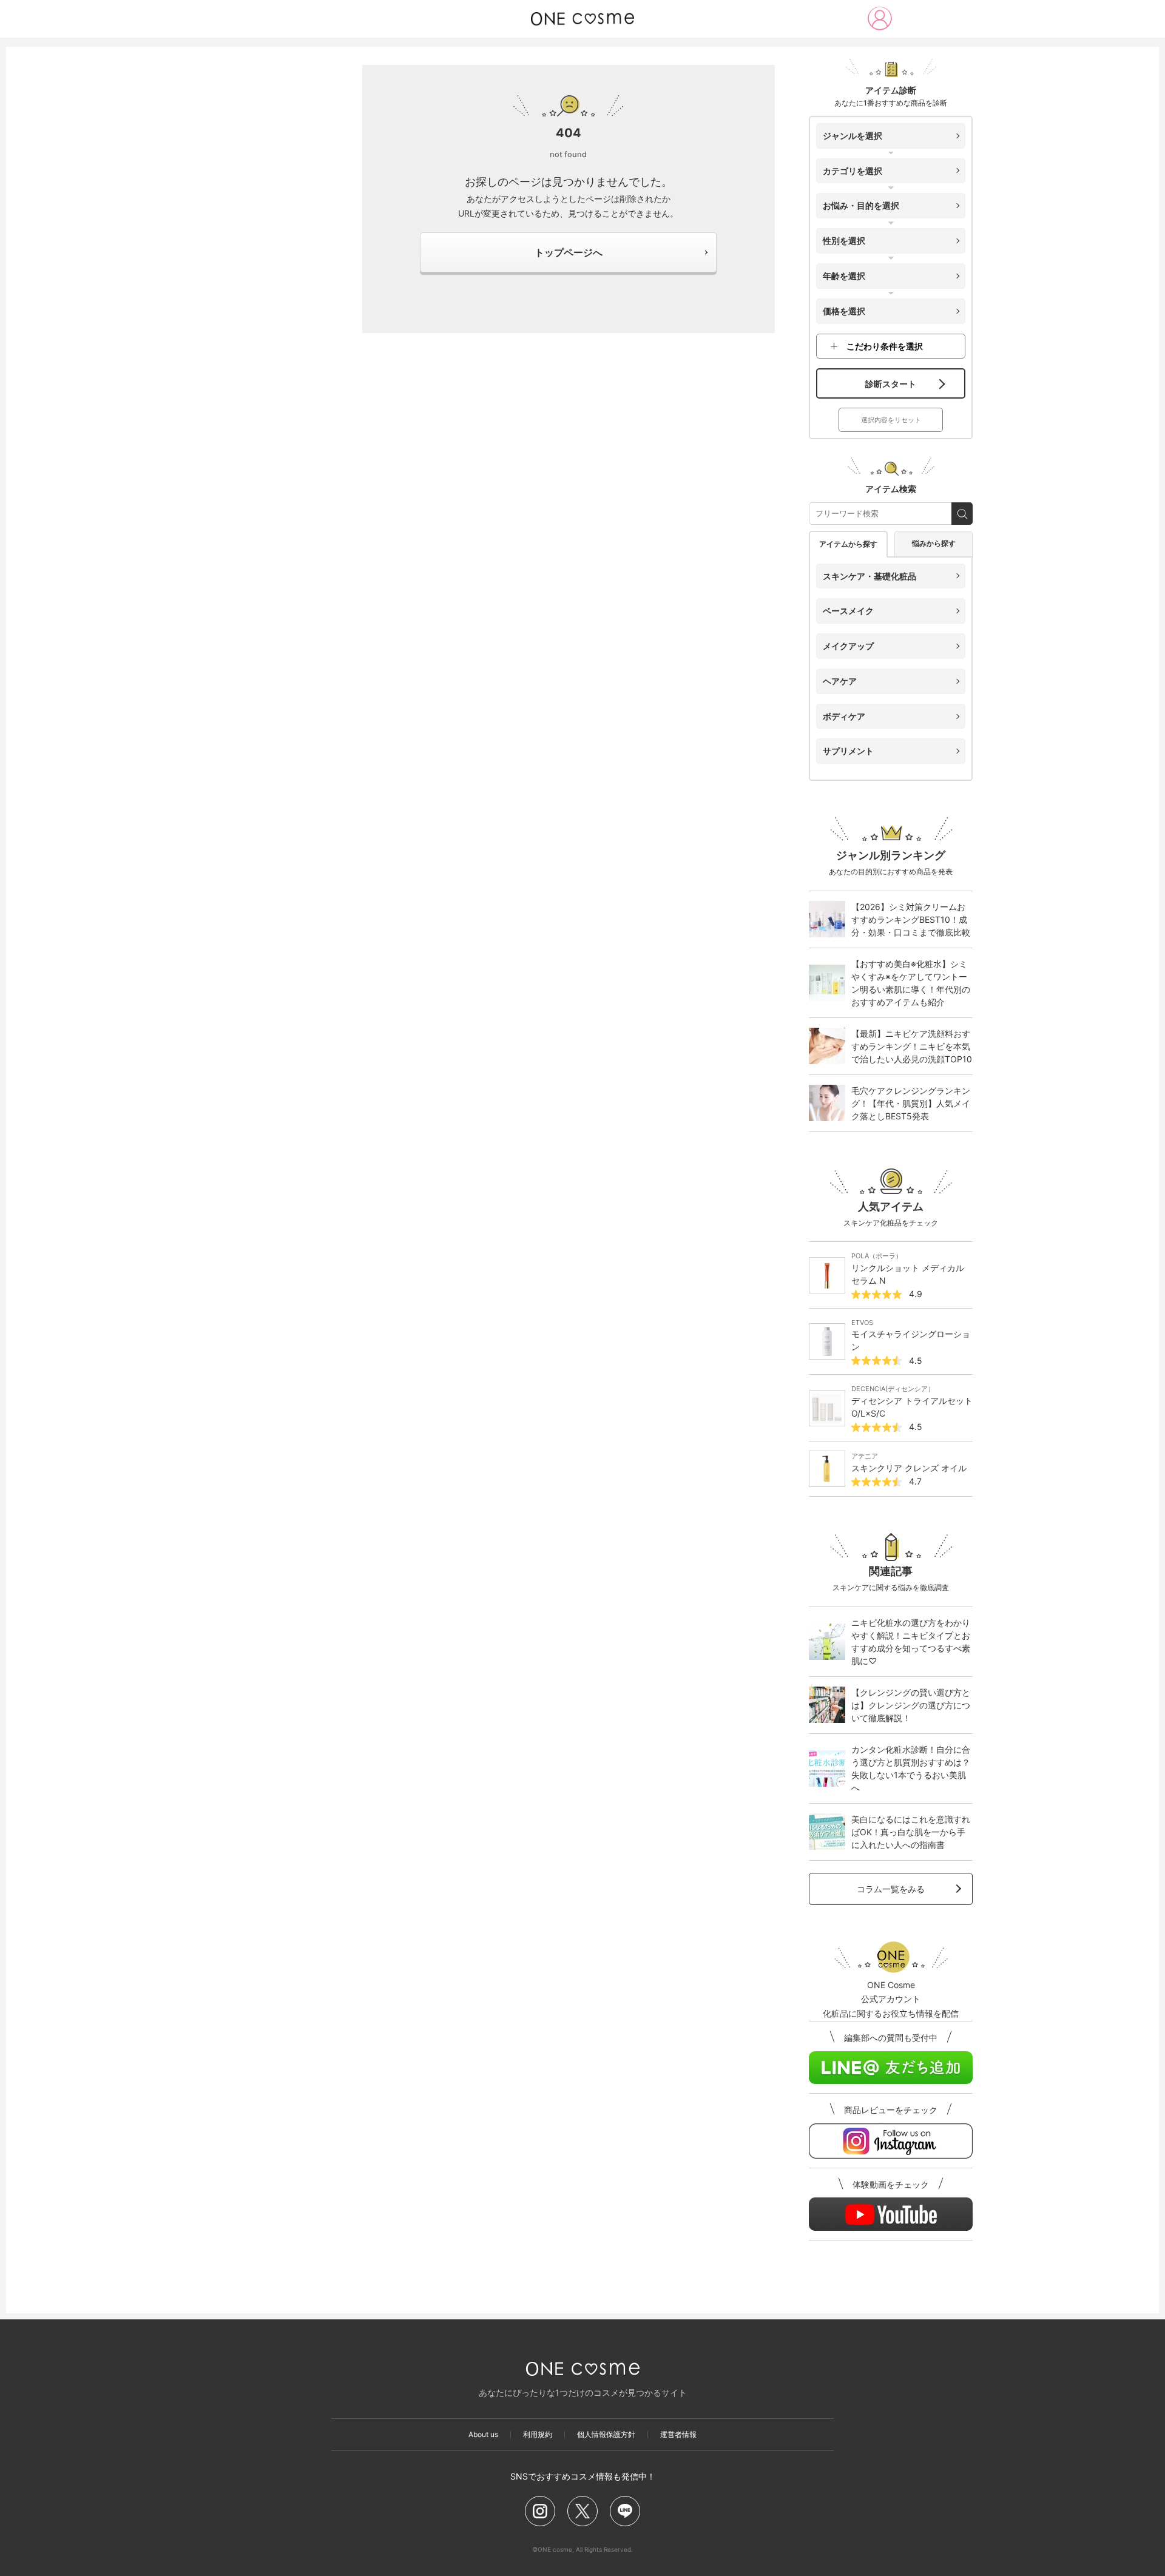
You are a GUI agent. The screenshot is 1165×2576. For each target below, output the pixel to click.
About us (483, 2435)
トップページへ (569, 252)
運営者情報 (678, 2435)
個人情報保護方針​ (606, 2435)
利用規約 (538, 2435)
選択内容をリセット (891, 420)
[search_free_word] (962, 514)
